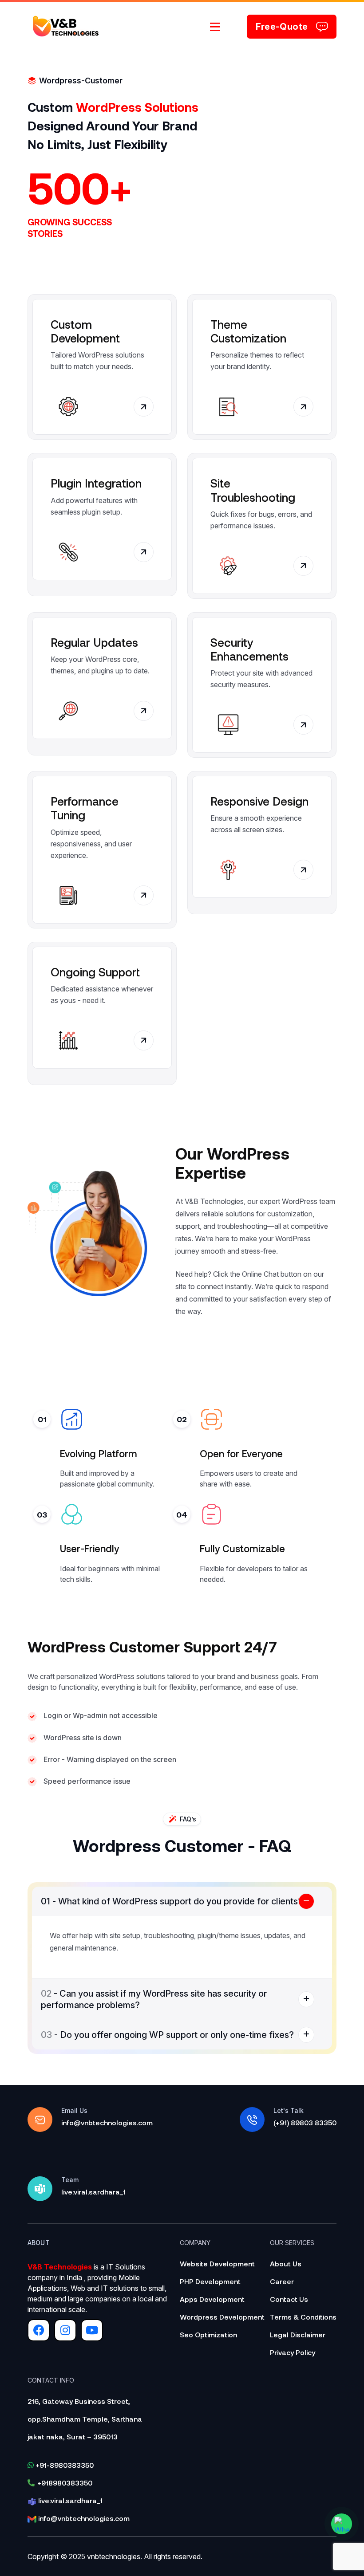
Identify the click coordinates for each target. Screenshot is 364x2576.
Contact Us (289, 2299)
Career (282, 2281)
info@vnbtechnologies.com (83, 2518)
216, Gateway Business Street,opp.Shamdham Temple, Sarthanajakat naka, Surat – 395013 (85, 2419)
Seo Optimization (208, 2334)
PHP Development (210, 2281)
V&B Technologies (60, 2267)
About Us (286, 2263)
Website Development (217, 2263)
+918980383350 (65, 2483)
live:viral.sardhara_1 (69, 2500)
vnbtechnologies (114, 2556)
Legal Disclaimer (298, 2334)
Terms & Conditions (303, 2317)
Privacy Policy (293, 2352)
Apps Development (212, 2299)
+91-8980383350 (64, 2465)
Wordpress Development (222, 2317)
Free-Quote (282, 27)
